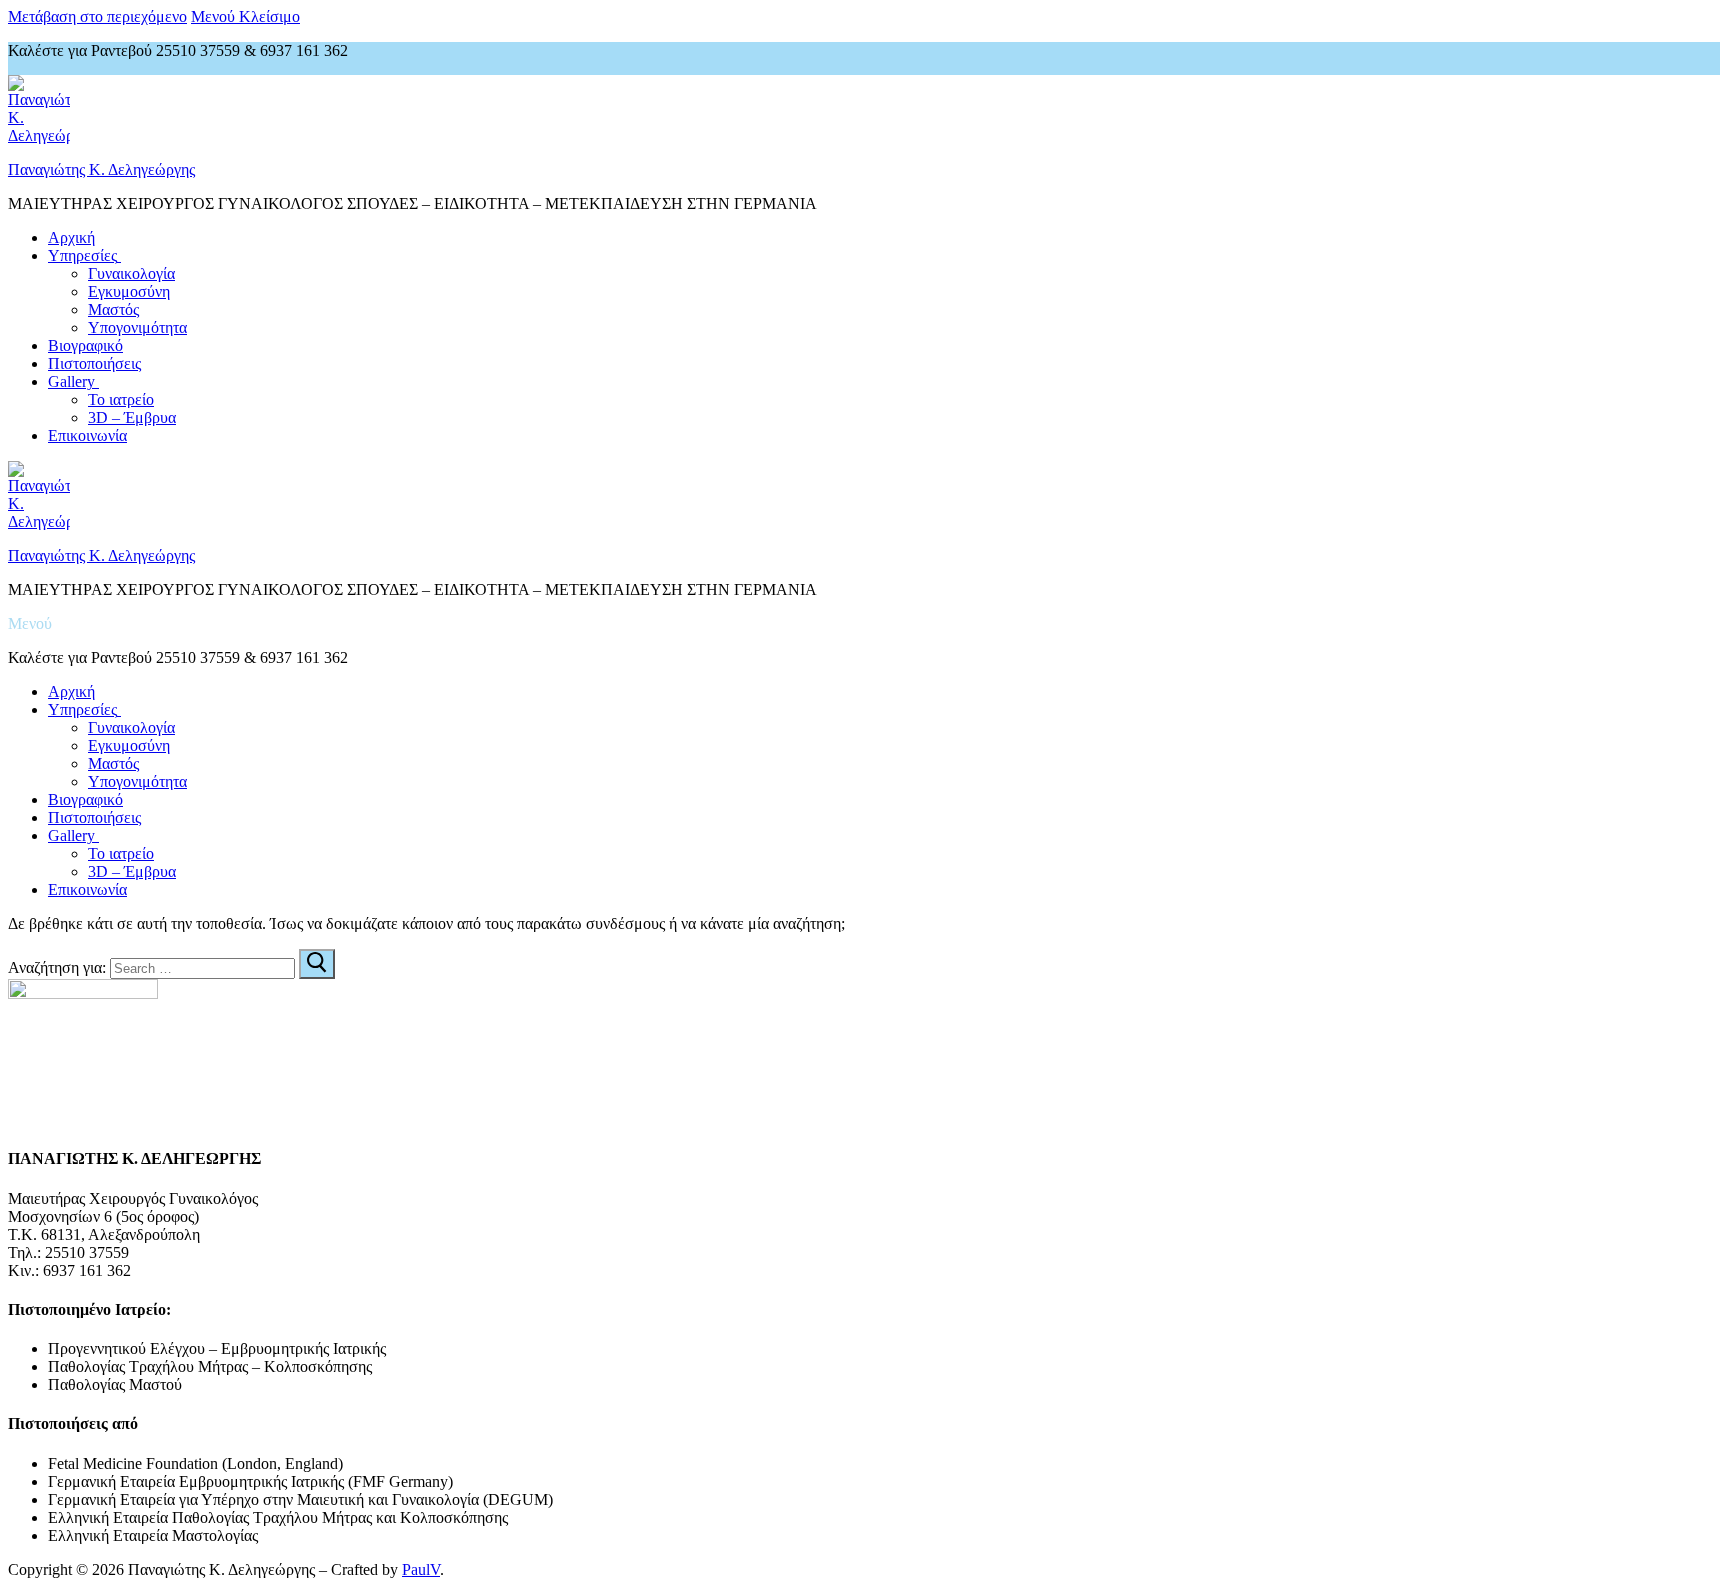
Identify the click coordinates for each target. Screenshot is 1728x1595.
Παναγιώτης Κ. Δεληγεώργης (101, 169)
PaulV (421, 1569)
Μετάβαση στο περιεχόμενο (97, 16)
